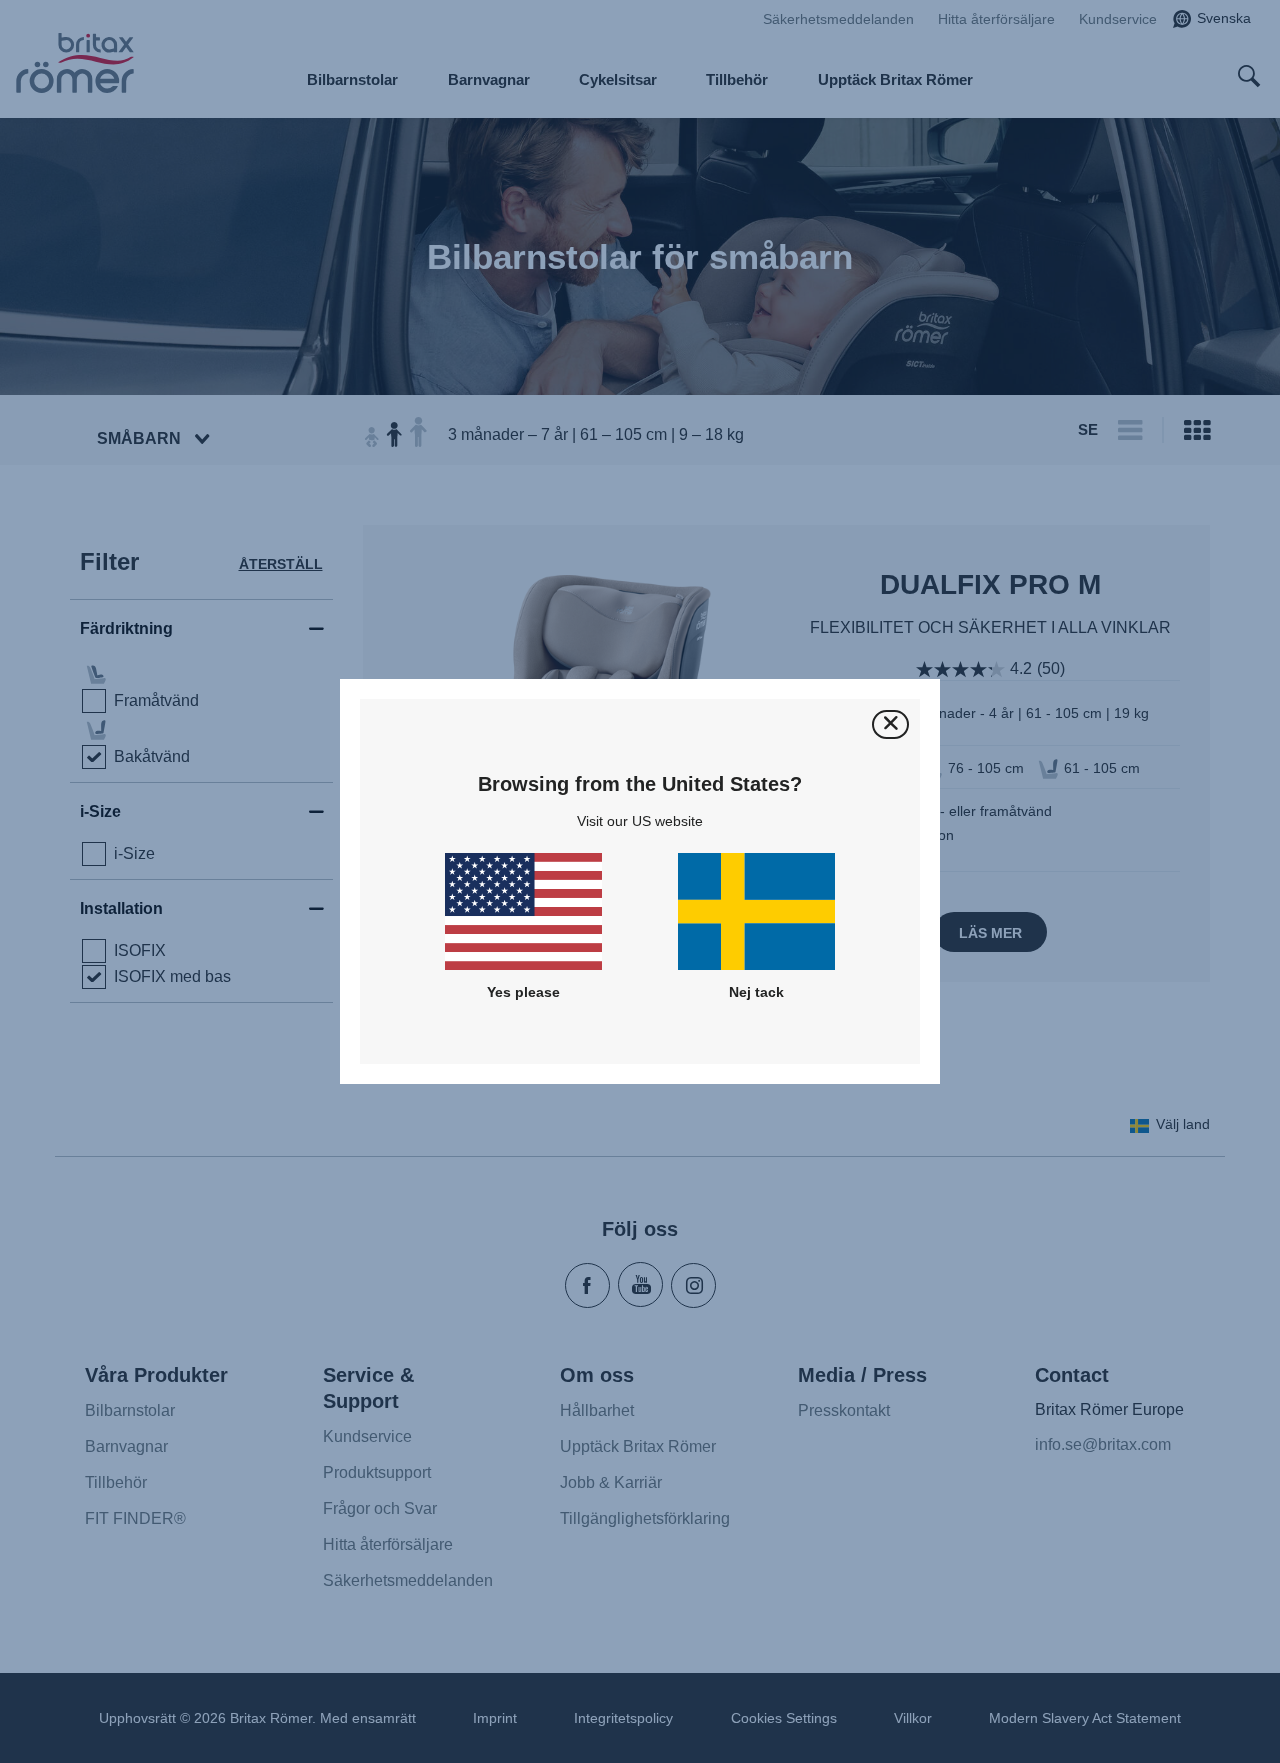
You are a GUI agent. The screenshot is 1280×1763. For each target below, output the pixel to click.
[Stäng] (890, 724)
